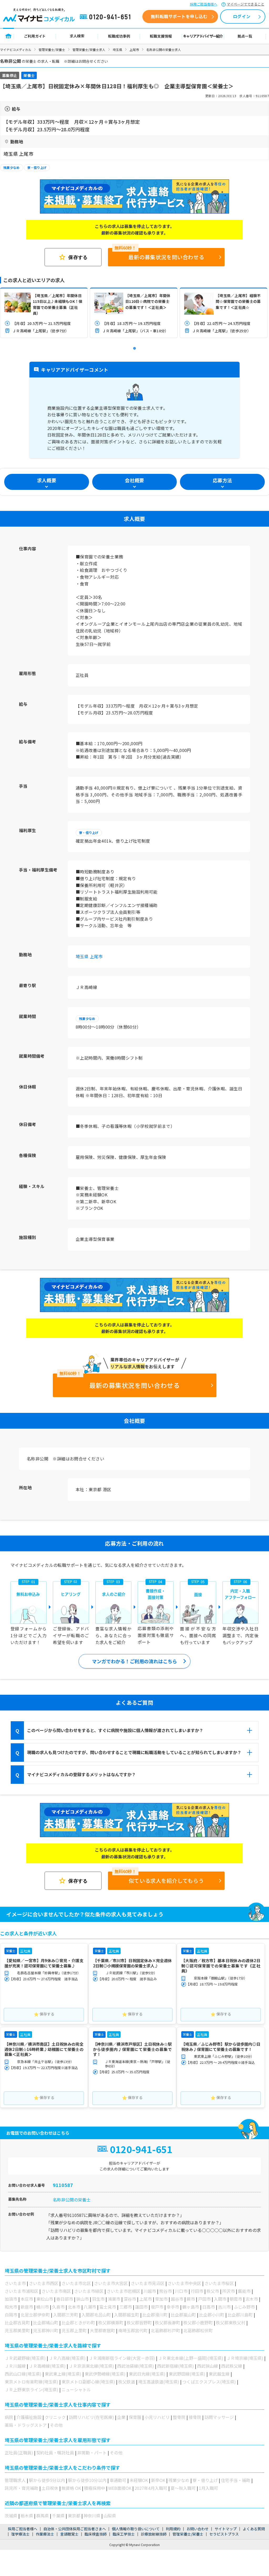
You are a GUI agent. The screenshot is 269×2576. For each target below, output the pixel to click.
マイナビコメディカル (16, 50)
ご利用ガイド (35, 36)
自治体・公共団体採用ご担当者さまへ (75, 2529)
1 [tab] (134, 349)
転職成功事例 (119, 36)
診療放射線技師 (154, 2534)
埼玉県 (117, 50)
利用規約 (173, 2529)
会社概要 (134, 480)
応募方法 (222, 480)
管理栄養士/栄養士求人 (89, 50)
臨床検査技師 (96, 2534)
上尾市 (134, 50)
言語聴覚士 (69, 2534)
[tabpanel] (44, 313)
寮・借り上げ (37, 167)
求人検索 (77, 36)
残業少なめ (12, 167)
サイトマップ (226, 2529)
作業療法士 (45, 2534)
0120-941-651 (106, 17)
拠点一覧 (245, 36)
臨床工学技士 (124, 2534)
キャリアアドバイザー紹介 (203, 36)
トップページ (9, 36)
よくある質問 (254, 2529)
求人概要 (47, 480)
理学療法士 (20, 2534)
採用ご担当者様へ (204, 4)
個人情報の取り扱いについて (136, 2529)
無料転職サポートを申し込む (179, 16)
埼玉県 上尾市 (89, 956)
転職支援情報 (161, 36)
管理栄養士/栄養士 (52, 50)
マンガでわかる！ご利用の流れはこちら (134, 1661)
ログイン (242, 16)
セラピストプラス (224, 2534)
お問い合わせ (198, 2529)
